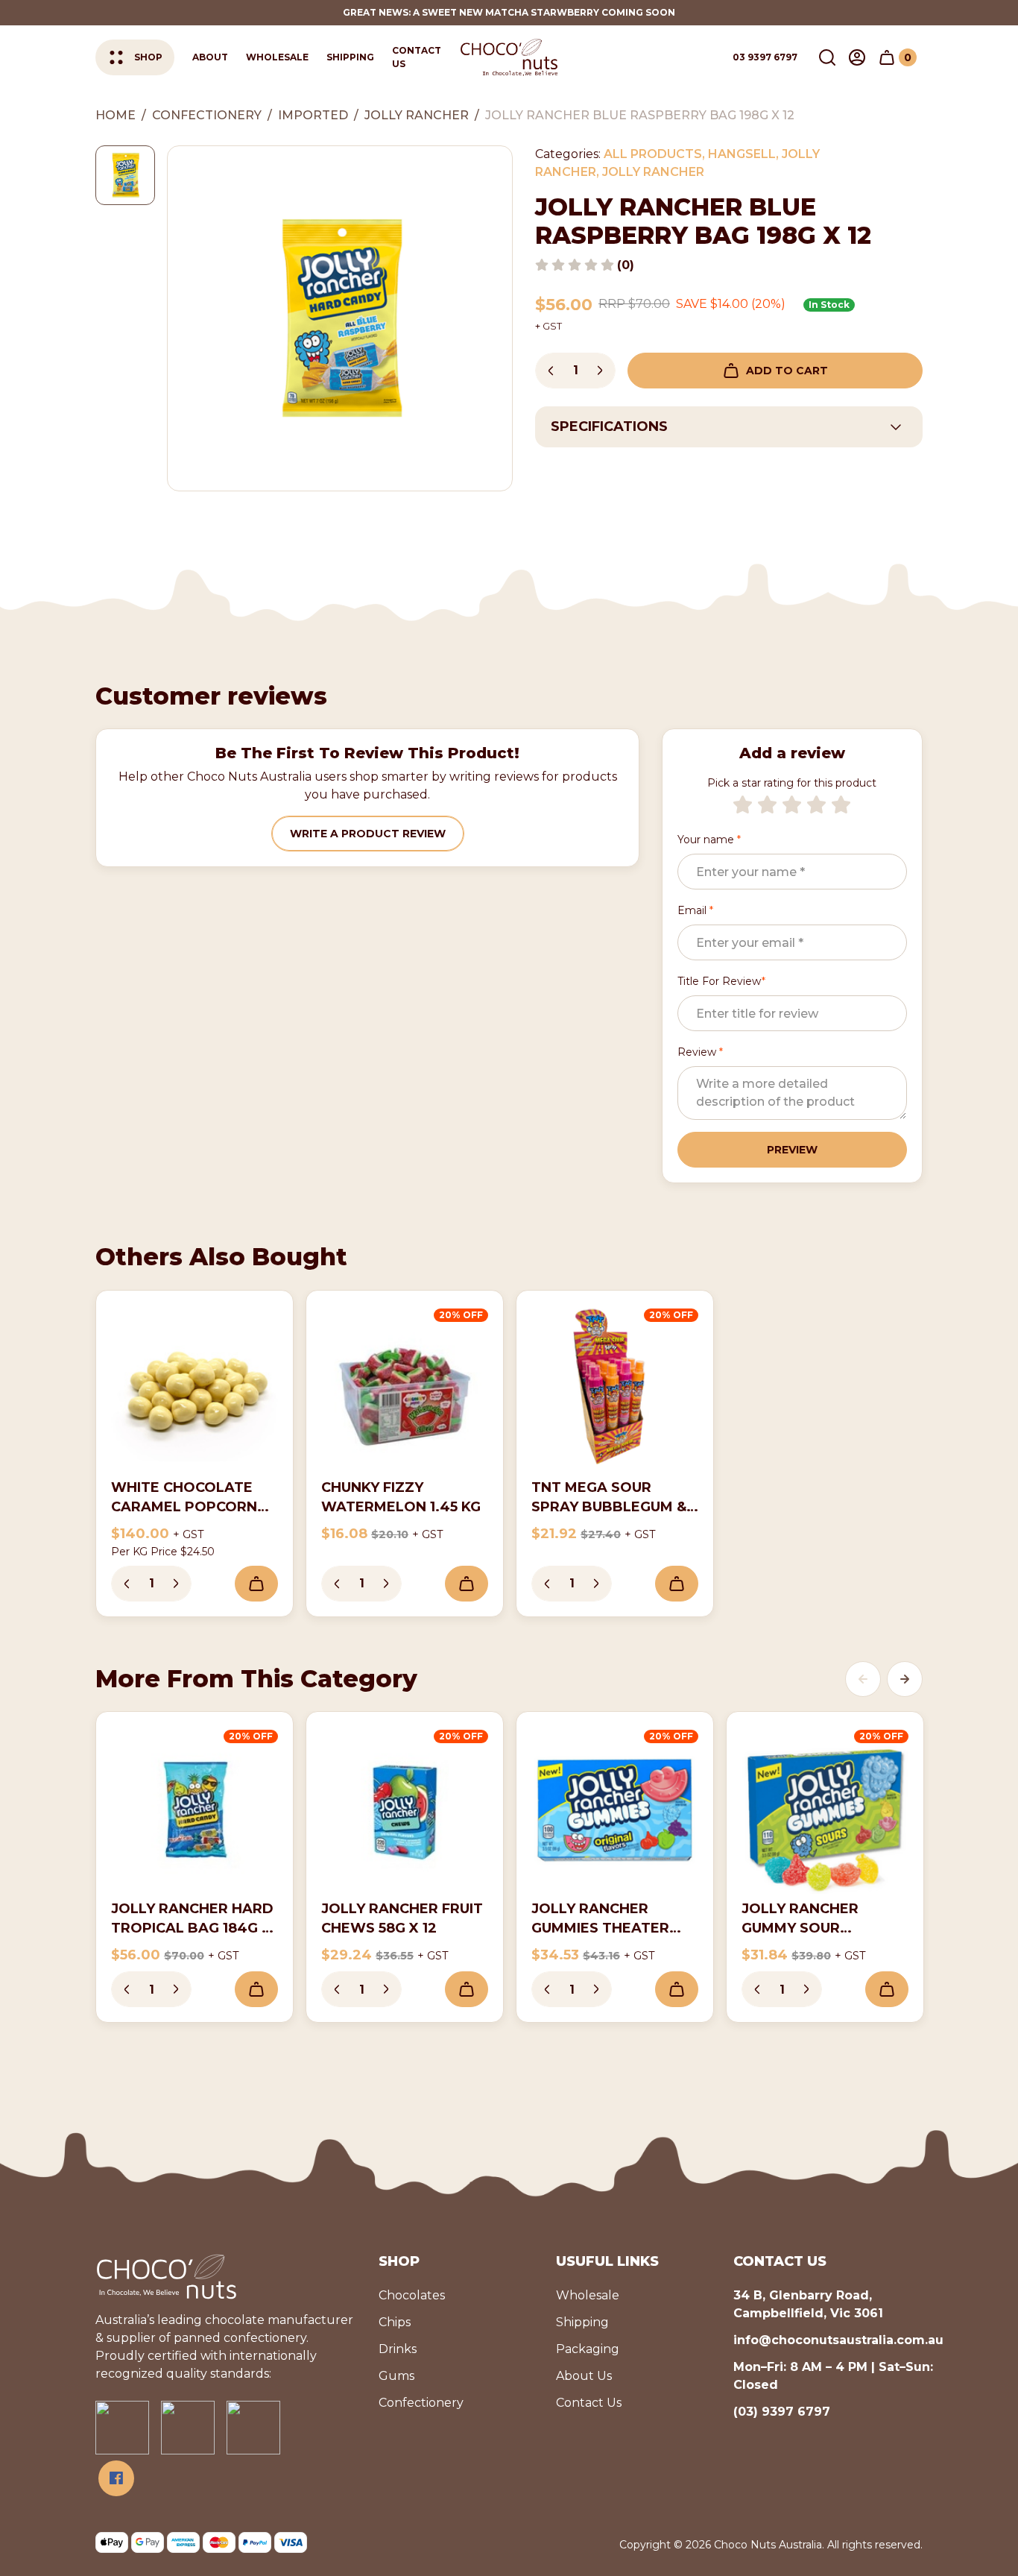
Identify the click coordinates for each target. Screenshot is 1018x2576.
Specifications (609, 426)
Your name (709, 840)
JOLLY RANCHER (653, 172)
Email (695, 910)
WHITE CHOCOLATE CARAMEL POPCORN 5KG (184, 1507)
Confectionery (421, 2403)
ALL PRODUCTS (653, 154)
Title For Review (721, 981)
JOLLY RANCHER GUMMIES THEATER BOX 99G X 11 (600, 1928)
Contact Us (417, 57)
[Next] (905, 1679)
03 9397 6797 (765, 57)
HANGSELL (742, 154)
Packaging (588, 2349)
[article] (195, 1454)
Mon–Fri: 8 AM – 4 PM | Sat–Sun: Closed (833, 2376)
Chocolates (412, 2295)
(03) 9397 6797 (782, 2412)
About (210, 57)
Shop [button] (148, 57)
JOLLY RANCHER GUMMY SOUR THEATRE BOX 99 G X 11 (825, 1928)
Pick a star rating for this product (792, 783)
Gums (396, 2376)
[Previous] (863, 1679)
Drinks (398, 2349)
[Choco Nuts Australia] (509, 57)
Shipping (350, 57)
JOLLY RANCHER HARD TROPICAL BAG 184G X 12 (192, 1928)
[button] (827, 57)
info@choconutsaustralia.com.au (838, 2340)
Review (700, 1052)
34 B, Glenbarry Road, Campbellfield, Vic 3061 (808, 2304)
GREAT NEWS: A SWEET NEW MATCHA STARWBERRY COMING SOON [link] (509, 12)
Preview (792, 1150)
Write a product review (368, 834)
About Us (584, 2376)
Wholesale (277, 57)
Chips (395, 2322)
